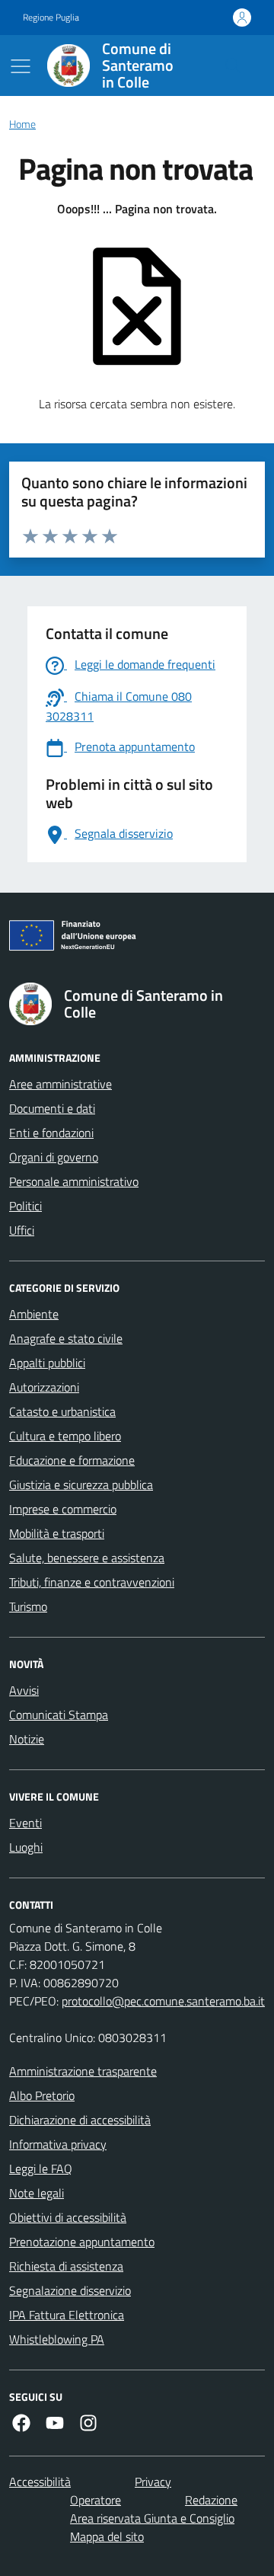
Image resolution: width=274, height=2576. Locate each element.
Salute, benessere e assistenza (87, 1558)
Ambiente (34, 1314)
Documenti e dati (52, 1108)
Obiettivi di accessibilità (68, 2217)
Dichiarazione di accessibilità (80, 2120)
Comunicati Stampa (59, 1715)
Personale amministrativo (74, 1181)
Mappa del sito (107, 2536)
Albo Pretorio (42, 2095)
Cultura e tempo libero (65, 1436)
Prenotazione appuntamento (82, 2242)
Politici (25, 1206)
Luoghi (26, 1847)
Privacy (153, 2482)
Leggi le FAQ (41, 2169)
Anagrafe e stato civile (66, 1338)
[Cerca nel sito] (233, 66)
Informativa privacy (58, 2144)
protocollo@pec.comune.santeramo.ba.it (163, 2001)
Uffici (22, 1230)
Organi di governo (54, 1157)
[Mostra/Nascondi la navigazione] (21, 66)
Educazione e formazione (72, 1460)
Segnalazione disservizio (70, 2290)
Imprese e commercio (63, 1509)
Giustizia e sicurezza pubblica (81, 1485)
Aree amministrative (61, 1084)
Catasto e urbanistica (62, 1411)
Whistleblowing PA (57, 2339)
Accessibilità (40, 2482)
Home (22, 125)
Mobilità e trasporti (57, 1533)
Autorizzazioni (44, 1387)
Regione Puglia (51, 18)
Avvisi (24, 1690)
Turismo (28, 1606)
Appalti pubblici (47, 1363)
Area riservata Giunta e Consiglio (152, 2518)
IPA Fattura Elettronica (67, 2315)
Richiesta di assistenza (66, 2266)
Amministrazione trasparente (83, 2071)
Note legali (37, 2193)
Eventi (25, 1823)
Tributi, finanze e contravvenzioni (92, 1582)
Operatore (96, 2500)
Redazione (211, 2500)
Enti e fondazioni (51, 1133)
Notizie (27, 1739)
